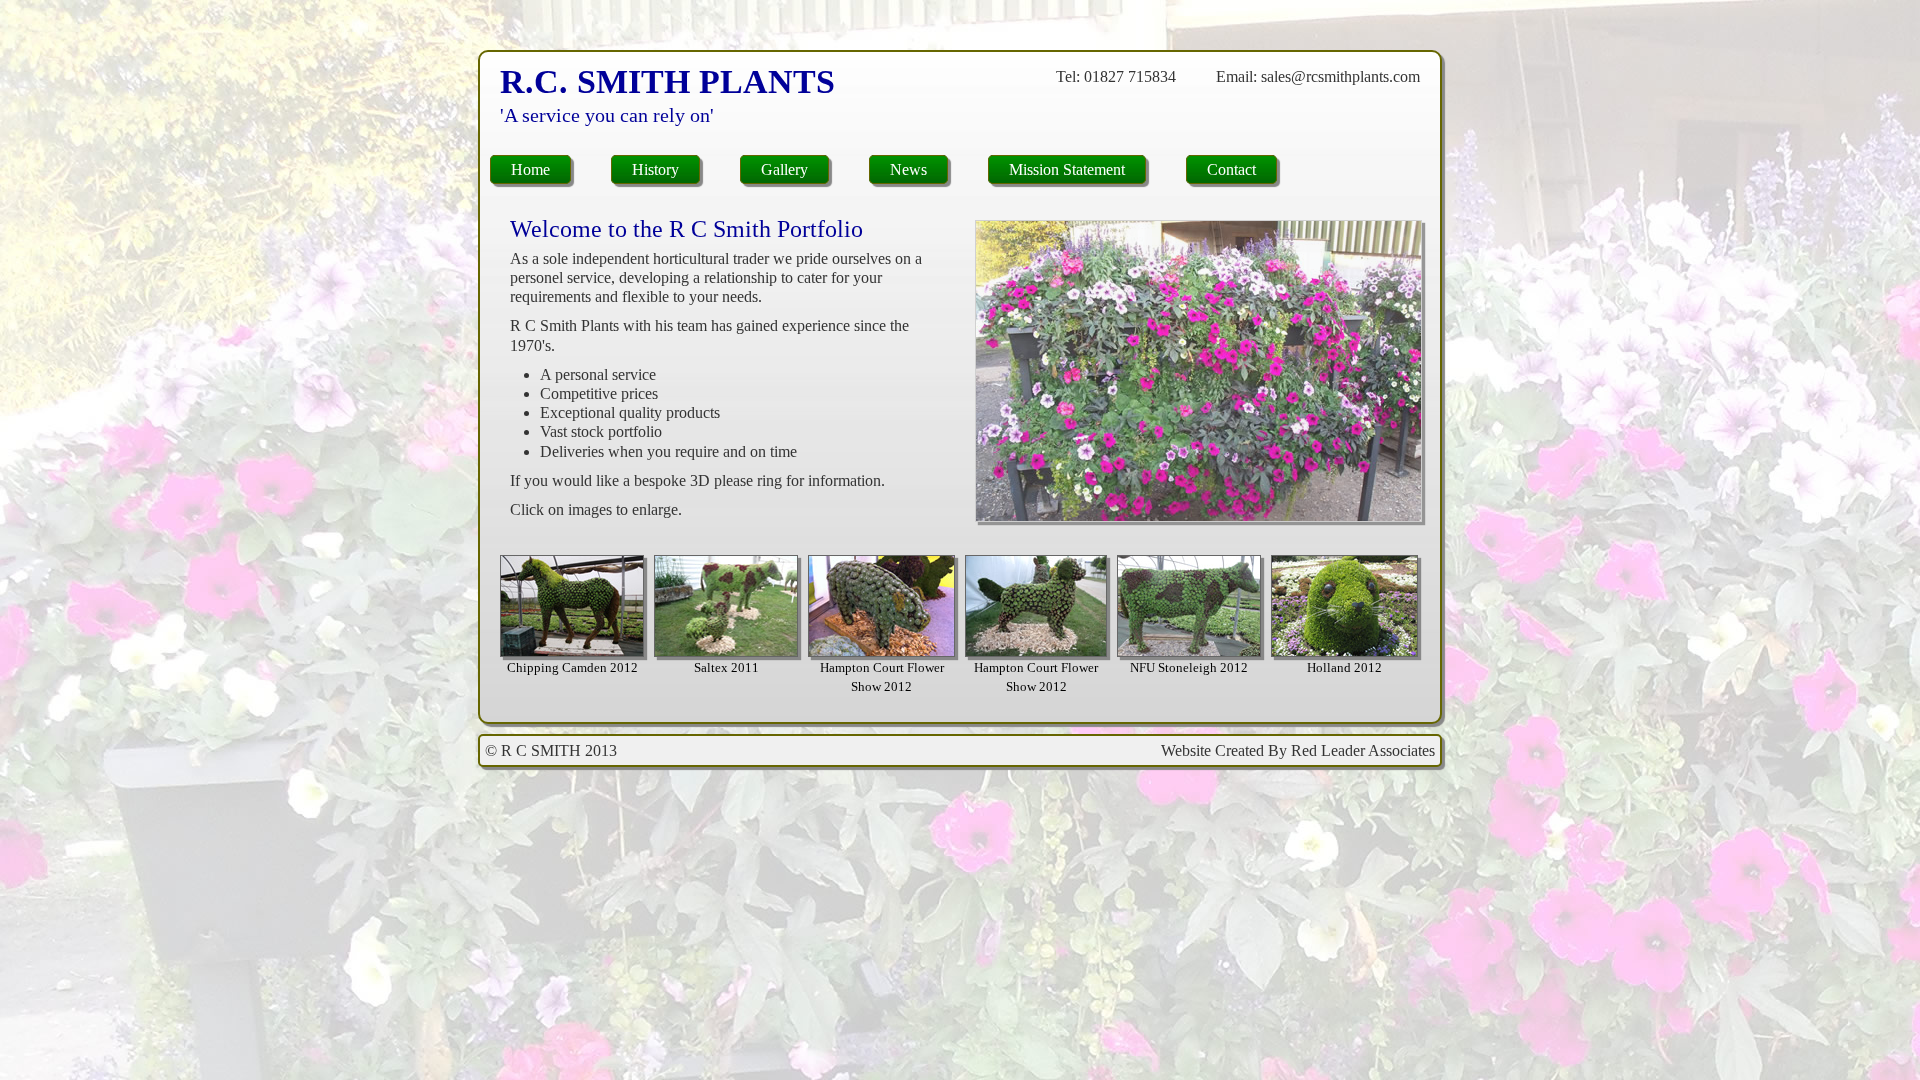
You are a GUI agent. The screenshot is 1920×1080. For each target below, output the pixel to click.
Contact (1231, 169)
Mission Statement (1067, 169)
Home (530, 169)
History (655, 169)
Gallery (784, 169)
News (908, 169)
